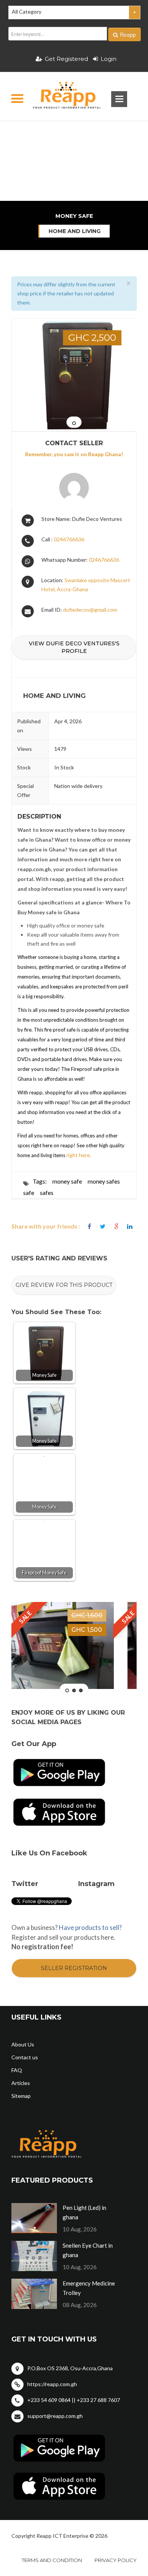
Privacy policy (116, 2560)
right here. (78, 1155)
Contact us (25, 2057)
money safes (104, 1181)
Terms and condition (52, 2560)
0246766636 (69, 539)
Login (109, 59)
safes (47, 1192)
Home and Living (75, 231)
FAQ (17, 2070)
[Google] (116, 1227)
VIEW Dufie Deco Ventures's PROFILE (74, 647)
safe (29, 1192)
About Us (23, 2044)
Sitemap (21, 2096)
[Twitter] (103, 1227)
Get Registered (66, 59)
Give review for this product (64, 1285)
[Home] (60, 96)
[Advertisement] (74, 134)
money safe (67, 1181)
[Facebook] (89, 1227)
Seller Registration (74, 1968)
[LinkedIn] (130, 1227)
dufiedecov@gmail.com (90, 610)
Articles (21, 2083)
